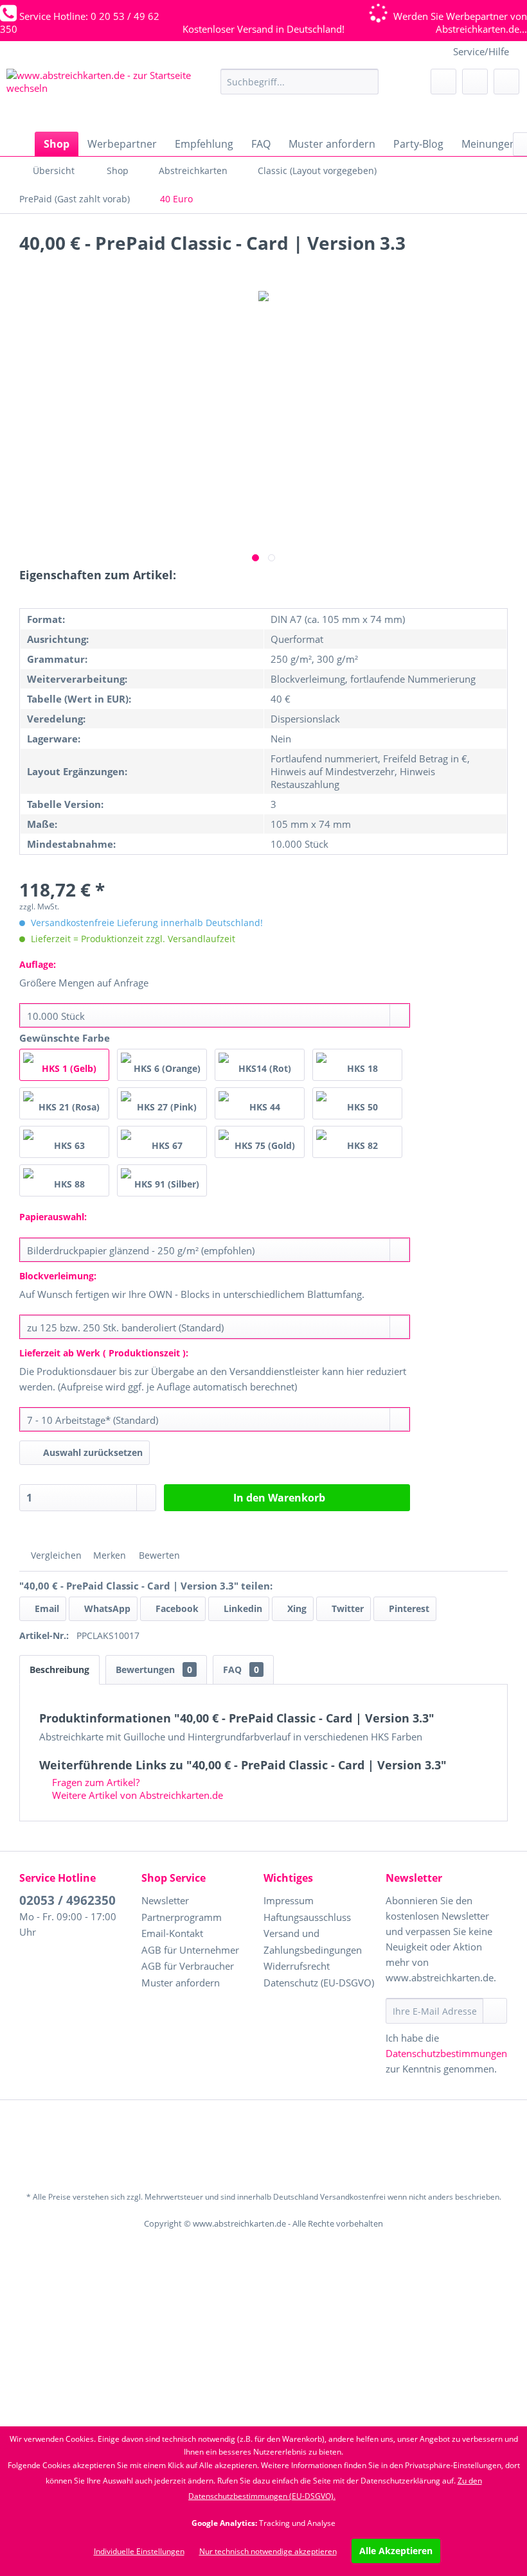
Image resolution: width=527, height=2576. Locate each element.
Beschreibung (59, 1669)
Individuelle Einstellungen (139, 2551)
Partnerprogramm (182, 1917)
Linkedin (242, 1608)
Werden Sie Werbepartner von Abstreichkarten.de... (460, 22)
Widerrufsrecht (297, 1966)
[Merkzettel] (443, 82)
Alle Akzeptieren (396, 2551)
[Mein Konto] (475, 82)
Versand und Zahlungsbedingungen (313, 1941)
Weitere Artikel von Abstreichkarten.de (136, 1795)
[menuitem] (299, 82)
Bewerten (158, 1555)
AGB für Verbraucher (188, 1966)
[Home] (19, 144)
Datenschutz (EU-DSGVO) (319, 1983)
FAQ (241, 1669)
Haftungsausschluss (307, 1917)
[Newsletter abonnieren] (495, 2011)
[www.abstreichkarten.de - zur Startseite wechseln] (103, 97)
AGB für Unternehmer (190, 1950)
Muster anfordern (181, 1983)
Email (46, 1608)
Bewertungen (154, 1669)
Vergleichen (55, 1555)
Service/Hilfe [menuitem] (481, 51)
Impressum (289, 1900)
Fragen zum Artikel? (94, 1782)
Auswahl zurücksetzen (93, 1452)
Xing (296, 1608)
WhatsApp (106, 1608)
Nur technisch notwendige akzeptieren (268, 2551)
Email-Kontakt (172, 1933)
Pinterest (408, 1608)
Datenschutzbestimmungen (446, 2053)
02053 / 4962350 (67, 1900)
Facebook (176, 1608)
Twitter (346, 1608)
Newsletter (165, 1900)
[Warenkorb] (506, 82)
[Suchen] (367, 82)
